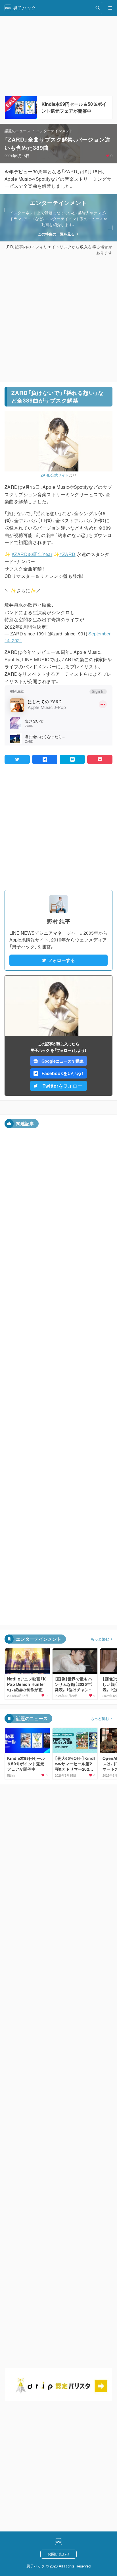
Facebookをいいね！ (62, 1073)
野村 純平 (59, 921)
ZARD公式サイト (55, 475)
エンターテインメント (55, 131)
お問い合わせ (58, 2554)
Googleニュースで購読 (62, 1061)
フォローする (61, 960)
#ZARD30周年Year (32, 554)
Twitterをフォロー (62, 1086)
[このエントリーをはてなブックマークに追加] (72, 759)
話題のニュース (17, 131)
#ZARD (67, 554)
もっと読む (100, 1639)
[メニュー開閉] (110, 8)
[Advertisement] (58, 319)
